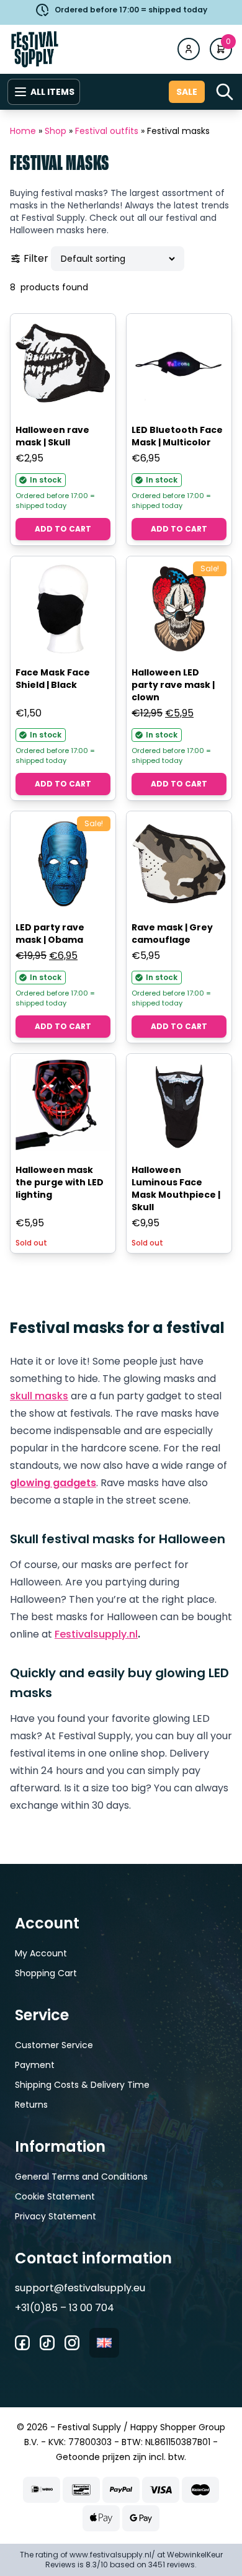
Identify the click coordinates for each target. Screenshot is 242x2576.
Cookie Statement (55, 2196)
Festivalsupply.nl (96, 1634)
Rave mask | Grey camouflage (172, 934)
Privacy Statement (56, 2216)
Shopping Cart (46, 1973)
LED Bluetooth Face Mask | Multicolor (177, 436)
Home (23, 131)
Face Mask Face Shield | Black (53, 679)
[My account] (189, 49)
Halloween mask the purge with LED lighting (60, 1182)
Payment (35, 2065)
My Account (41, 1953)
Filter (36, 258)
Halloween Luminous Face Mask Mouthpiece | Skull (176, 1188)
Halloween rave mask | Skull (52, 436)
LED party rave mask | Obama (50, 934)
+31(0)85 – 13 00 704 (65, 2308)
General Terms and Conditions (81, 2177)
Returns (31, 2105)
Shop (56, 131)
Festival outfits (107, 131)
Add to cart (63, 529)
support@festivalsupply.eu (80, 2288)
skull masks (39, 1396)
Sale (187, 92)
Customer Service (54, 2045)
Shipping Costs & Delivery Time (82, 2085)
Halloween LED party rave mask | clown (173, 685)
